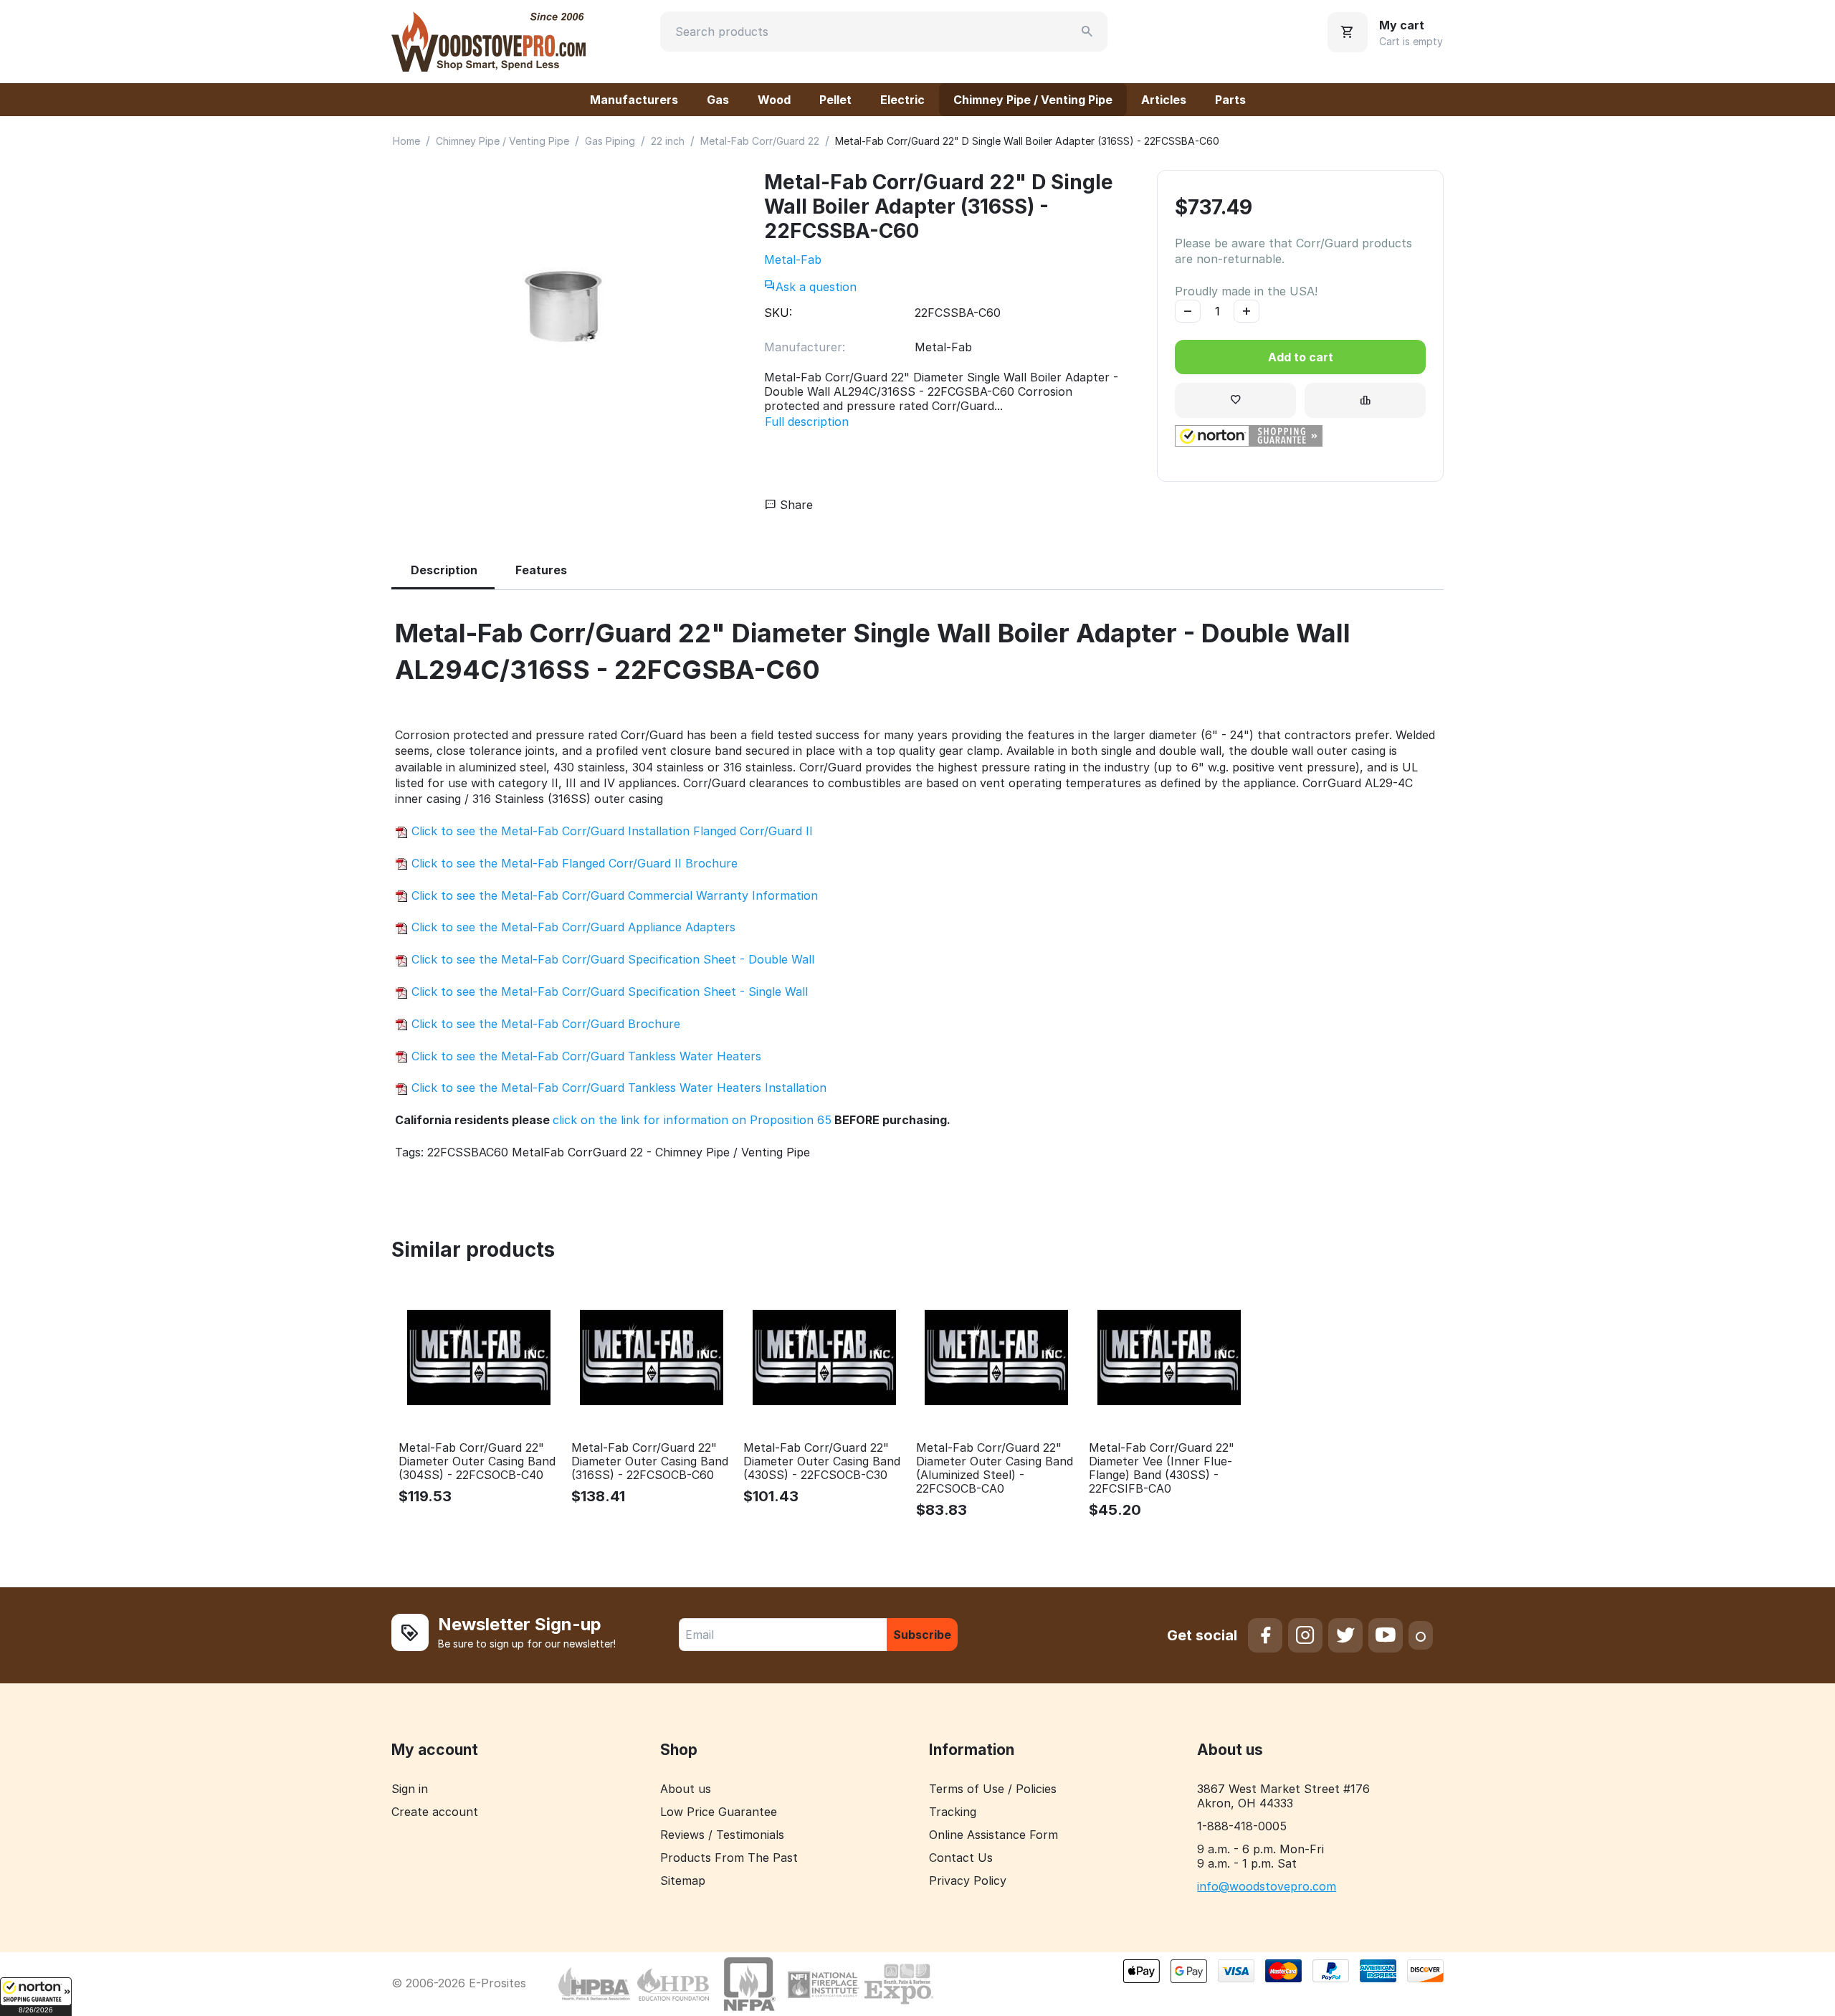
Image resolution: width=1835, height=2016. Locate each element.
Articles (1164, 100)
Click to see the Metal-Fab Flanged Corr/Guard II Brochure (573, 863)
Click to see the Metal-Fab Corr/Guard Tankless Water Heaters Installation (617, 1088)
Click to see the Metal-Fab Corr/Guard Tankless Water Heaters (585, 1056)
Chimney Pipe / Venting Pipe (1033, 100)
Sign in (410, 1789)
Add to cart (1301, 357)
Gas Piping (610, 141)
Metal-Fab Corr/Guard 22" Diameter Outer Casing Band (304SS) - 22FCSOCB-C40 (477, 1461)
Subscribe (922, 1635)
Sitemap (683, 1881)
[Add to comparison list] (1365, 400)
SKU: (778, 313)
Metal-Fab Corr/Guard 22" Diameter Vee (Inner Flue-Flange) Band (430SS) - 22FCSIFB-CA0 (1162, 1469)
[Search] (1087, 32)
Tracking (953, 1812)
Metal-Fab (793, 260)
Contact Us (961, 1858)
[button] (36, 1997)
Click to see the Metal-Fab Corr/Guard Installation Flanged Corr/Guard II (610, 831)
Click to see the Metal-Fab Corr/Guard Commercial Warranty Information (613, 895)
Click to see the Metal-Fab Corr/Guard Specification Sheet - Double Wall (611, 959)
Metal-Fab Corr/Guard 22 (760, 141)
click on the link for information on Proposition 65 (692, 1120)
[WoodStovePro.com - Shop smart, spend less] (488, 40)
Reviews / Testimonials (722, 1835)
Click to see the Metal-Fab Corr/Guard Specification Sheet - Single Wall (608, 992)
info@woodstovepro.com (1267, 1886)
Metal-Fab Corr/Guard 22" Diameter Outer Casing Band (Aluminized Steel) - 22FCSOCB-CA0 (995, 1469)
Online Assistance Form (993, 1835)
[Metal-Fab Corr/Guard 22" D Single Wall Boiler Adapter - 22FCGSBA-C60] (563, 306)
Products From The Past (729, 1858)
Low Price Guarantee (719, 1812)
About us (686, 1789)
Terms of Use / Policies (993, 1789)
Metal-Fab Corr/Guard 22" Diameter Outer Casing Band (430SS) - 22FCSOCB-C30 (822, 1461)
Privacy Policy (968, 1881)
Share (795, 505)
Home (406, 141)
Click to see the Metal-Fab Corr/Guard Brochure (544, 1024)
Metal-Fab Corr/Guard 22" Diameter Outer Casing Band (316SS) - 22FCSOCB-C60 (650, 1461)
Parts (1230, 100)
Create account (435, 1812)
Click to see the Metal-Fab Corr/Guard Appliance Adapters (572, 927)
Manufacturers (634, 100)
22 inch (668, 141)
